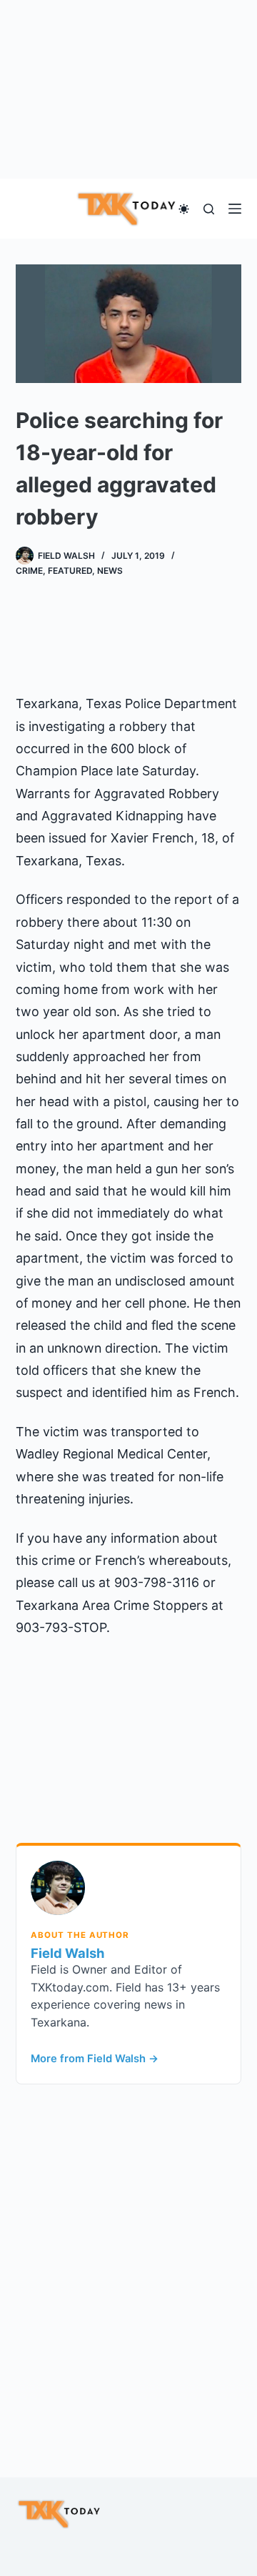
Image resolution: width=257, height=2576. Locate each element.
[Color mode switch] (184, 209)
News (110, 571)
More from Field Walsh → (95, 2059)
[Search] (209, 209)
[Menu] (235, 209)
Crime (29, 571)
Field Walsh (67, 1953)
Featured (70, 571)
